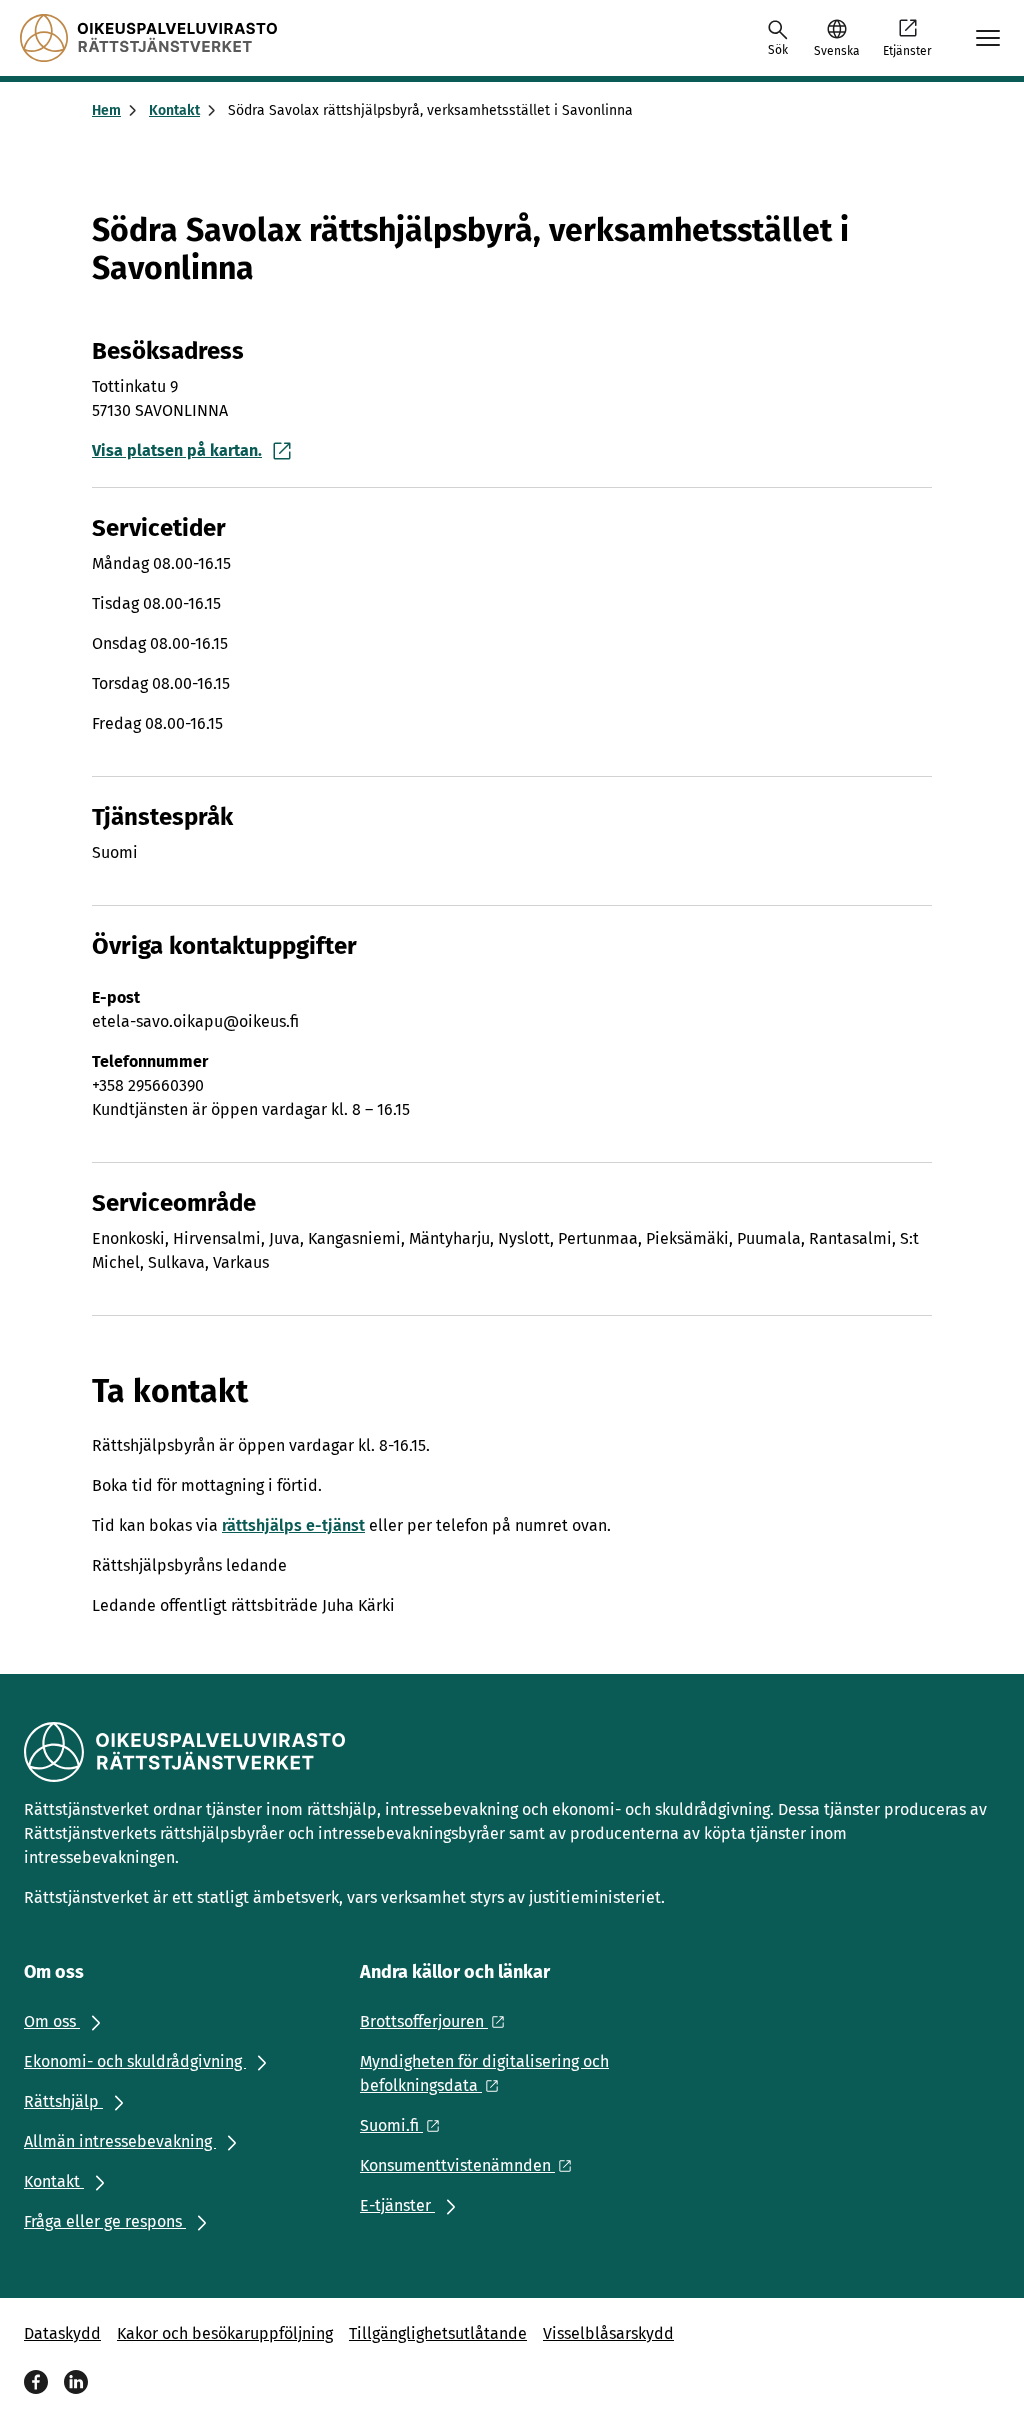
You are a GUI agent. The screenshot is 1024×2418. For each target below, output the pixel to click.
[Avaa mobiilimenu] (988, 38)
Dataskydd (62, 2333)
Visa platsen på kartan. (177, 450)
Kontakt (174, 110)
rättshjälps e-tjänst (293, 1525)
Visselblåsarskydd (608, 2333)
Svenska (836, 51)
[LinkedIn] (76, 2382)
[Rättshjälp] (148, 38)
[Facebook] (36, 2382)
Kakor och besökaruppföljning (225, 2333)
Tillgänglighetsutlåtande (438, 2333)
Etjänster (907, 51)
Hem (106, 110)
